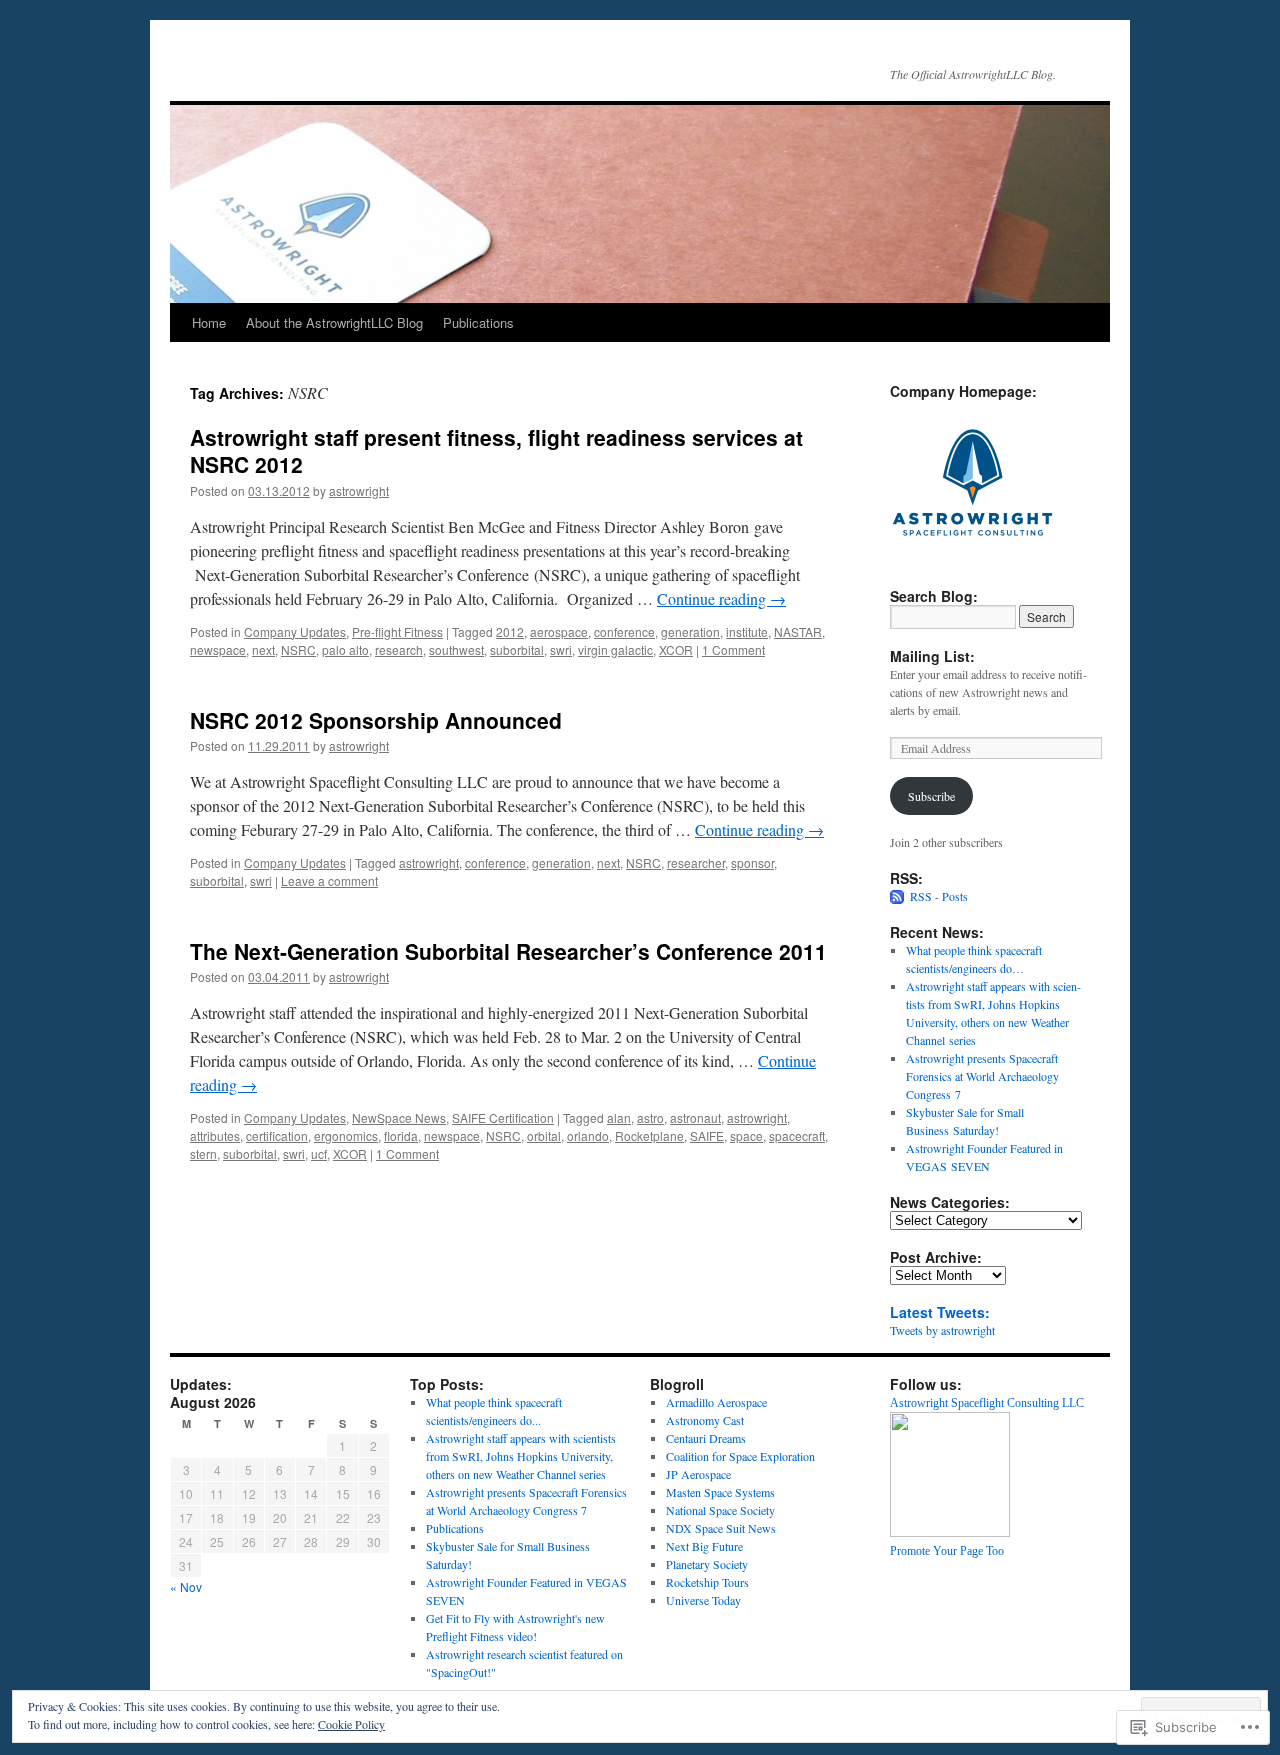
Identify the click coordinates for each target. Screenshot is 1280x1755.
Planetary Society (707, 1564)
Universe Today (703, 1600)
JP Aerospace (698, 1474)
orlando (588, 1135)
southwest (456, 649)
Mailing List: (932, 656)
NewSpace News (399, 1117)
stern (203, 1153)
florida (401, 1135)
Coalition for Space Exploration (740, 1456)
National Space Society (720, 1510)
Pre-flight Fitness (397, 631)
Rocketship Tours (707, 1582)
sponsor (752, 862)
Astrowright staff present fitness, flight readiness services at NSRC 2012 (496, 450)
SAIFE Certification (503, 1117)
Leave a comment (329, 880)
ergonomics (346, 1135)
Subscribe (931, 796)
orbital (544, 1135)
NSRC (298, 649)
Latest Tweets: (940, 1312)
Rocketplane (649, 1135)
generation (690, 631)
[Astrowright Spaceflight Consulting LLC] (950, 1532)
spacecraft (797, 1135)
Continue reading (721, 598)
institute (747, 631)
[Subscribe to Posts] (898, 896)
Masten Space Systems (720, 1492)
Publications (478, 322)
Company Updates (295, 631)
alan (619, 1117)
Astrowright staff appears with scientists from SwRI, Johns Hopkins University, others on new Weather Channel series (521, 1456)
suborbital (517, 649)
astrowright (359, 490)
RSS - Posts (939, 896)
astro (650, 1117)
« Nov (186, 1586)
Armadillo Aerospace (716, 1402)
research (399, 649)
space (746, 1135)
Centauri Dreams (706, 1438)
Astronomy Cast (705, 1420)
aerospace (559, 631)
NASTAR (798, 631)
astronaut (695, 1117)
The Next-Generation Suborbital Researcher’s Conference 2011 (508, 951)
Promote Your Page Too (947, 1551)
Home (209, 322)
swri (561, 649)
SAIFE (707, 1135)
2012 (510, 631)
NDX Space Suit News (721, 1528)
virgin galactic (615, 649)
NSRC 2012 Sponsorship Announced (376, 720)
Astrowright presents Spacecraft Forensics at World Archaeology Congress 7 (982, 1076)
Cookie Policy (351, 1724)
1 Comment (733, 649)
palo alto (345, 649)
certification (277, 1135)
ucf (319, 1153)
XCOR (676, 649)
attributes (215, 1135)
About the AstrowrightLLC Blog (334, 322)
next (263, 649)
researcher (696, 862)
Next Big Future (704, 1546)
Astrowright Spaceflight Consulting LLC (987, 1403)
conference (624, 631)
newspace (218, 649)
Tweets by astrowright (942, 1330)
